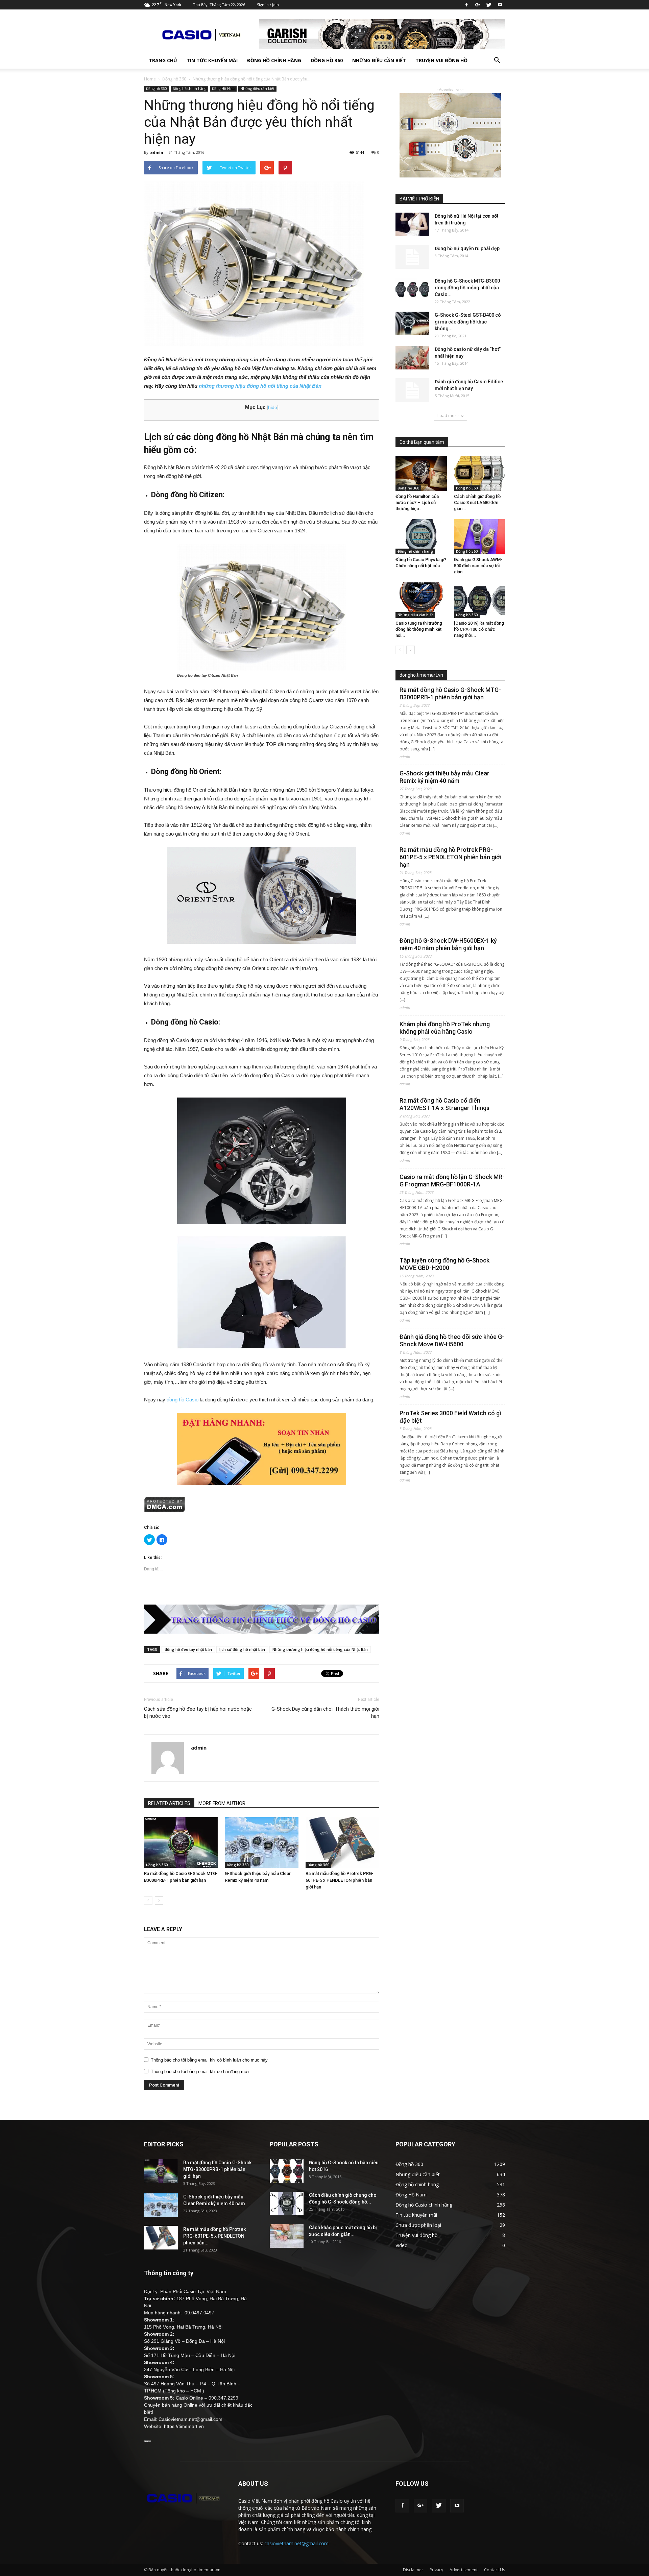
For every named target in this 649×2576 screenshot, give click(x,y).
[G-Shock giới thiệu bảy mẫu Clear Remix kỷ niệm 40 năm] (262, 1843)
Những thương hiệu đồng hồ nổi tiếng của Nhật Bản (320, 1649)
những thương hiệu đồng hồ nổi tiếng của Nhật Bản (260, 386)
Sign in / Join (268, 5)
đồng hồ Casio (183, 1400)
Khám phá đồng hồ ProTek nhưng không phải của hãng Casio (445, 1028)
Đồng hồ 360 (327, 60)
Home (150, 79)
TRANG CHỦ (163, 60)
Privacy (436, 2570)
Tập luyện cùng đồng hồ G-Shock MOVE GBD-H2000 (444, 1264)
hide (273, 407)
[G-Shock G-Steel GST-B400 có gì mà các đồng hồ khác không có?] (412, 323)
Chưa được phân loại (418, 2225)
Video (402, 2245)
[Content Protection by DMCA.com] (262, 1504)
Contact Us (495, 2570)
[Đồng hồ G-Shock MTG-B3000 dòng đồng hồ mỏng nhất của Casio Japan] (412, 289)
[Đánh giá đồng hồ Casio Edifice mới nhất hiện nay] (412, 390)
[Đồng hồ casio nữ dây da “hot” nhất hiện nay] (412, 358)
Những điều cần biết (379, 60)
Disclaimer (413, 2570)
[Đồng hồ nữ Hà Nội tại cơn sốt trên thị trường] (412, 224)
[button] (497, 61)
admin (157, 152)
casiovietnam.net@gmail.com (296, 2543)
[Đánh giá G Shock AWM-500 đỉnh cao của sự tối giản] (480, 537)
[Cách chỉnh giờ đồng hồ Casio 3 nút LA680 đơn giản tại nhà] (480, 474)
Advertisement (464, 2570)
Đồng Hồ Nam (223, 89)
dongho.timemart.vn (421, 675)
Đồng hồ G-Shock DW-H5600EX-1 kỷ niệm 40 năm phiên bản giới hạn (448, 944)
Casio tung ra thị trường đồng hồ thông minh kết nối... (419, 629)
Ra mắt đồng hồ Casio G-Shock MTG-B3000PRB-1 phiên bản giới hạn (450, 693)
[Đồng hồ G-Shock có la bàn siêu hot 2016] (287, 2171)
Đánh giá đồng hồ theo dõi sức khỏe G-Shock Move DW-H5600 (452, 1340)
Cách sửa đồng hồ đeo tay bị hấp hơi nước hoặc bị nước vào (198, 1713)
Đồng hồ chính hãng (274, 60)
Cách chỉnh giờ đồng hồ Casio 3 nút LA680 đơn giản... (477, 502)
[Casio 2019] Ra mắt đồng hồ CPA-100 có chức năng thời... (479, 629)
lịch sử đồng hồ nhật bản (242, 1649)
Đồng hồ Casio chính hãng (424, 2205)
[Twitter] (489, 5)
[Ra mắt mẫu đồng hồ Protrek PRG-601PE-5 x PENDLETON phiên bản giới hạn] (342, 1843)
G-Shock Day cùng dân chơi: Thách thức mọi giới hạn (325, 1713)
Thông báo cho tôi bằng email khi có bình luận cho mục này (209, 2060)
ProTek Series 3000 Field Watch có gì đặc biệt (450, 1417)
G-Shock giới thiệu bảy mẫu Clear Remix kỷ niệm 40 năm (444, 777)
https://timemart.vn (184, 2426)
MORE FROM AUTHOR (222, 1803)
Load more (448, 416)
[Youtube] (500, 5)
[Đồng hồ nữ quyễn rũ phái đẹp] (412, 257)
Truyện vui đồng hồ (441, 60)
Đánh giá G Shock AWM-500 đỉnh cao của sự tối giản (478, 566)
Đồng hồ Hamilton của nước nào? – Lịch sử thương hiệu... (417, 502)
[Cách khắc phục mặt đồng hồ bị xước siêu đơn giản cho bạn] (287, 2236)
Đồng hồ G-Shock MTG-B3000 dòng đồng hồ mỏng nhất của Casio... (467, 288)
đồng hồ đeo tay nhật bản (188, 1649)
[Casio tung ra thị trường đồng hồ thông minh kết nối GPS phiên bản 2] (421, 600)
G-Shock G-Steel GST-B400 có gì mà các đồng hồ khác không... (468, 322)
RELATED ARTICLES (169, 1803)
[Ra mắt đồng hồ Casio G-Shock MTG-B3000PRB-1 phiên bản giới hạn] (181, 1843)
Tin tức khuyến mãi (212, 60)
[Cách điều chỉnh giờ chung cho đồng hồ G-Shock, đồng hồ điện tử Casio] (287, 2204)
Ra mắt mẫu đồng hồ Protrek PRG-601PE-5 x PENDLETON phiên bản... (214, 2236)
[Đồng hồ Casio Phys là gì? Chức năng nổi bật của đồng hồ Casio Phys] (421, 537)
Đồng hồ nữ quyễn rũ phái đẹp (467, 248)
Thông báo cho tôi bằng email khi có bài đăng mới (200, 2072)
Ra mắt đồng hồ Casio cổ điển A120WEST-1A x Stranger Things (444, 1104)
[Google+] (478, 5)
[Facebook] (466, 5)
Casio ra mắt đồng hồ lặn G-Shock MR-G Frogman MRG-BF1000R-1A (452, 1181)
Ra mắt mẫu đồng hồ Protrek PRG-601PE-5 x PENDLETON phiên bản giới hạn (340, 1880)
